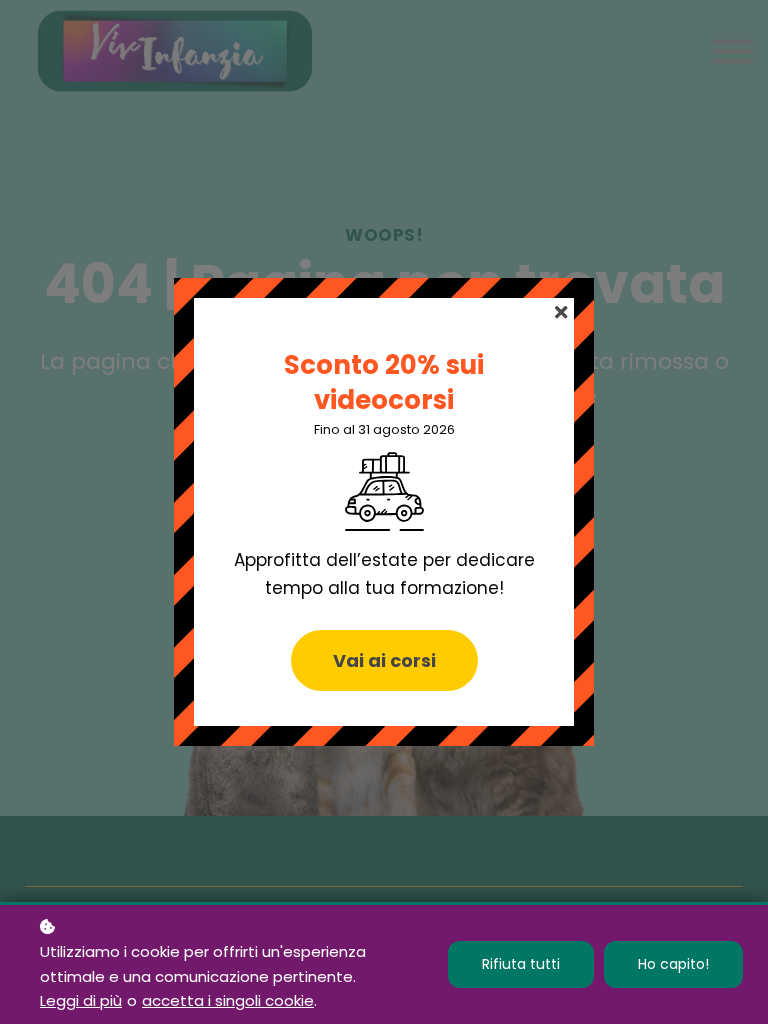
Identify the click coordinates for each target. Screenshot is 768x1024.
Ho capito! (673, 964)
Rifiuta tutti (521, 964)
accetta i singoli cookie (228, 1000)
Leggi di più (81, 1000)
